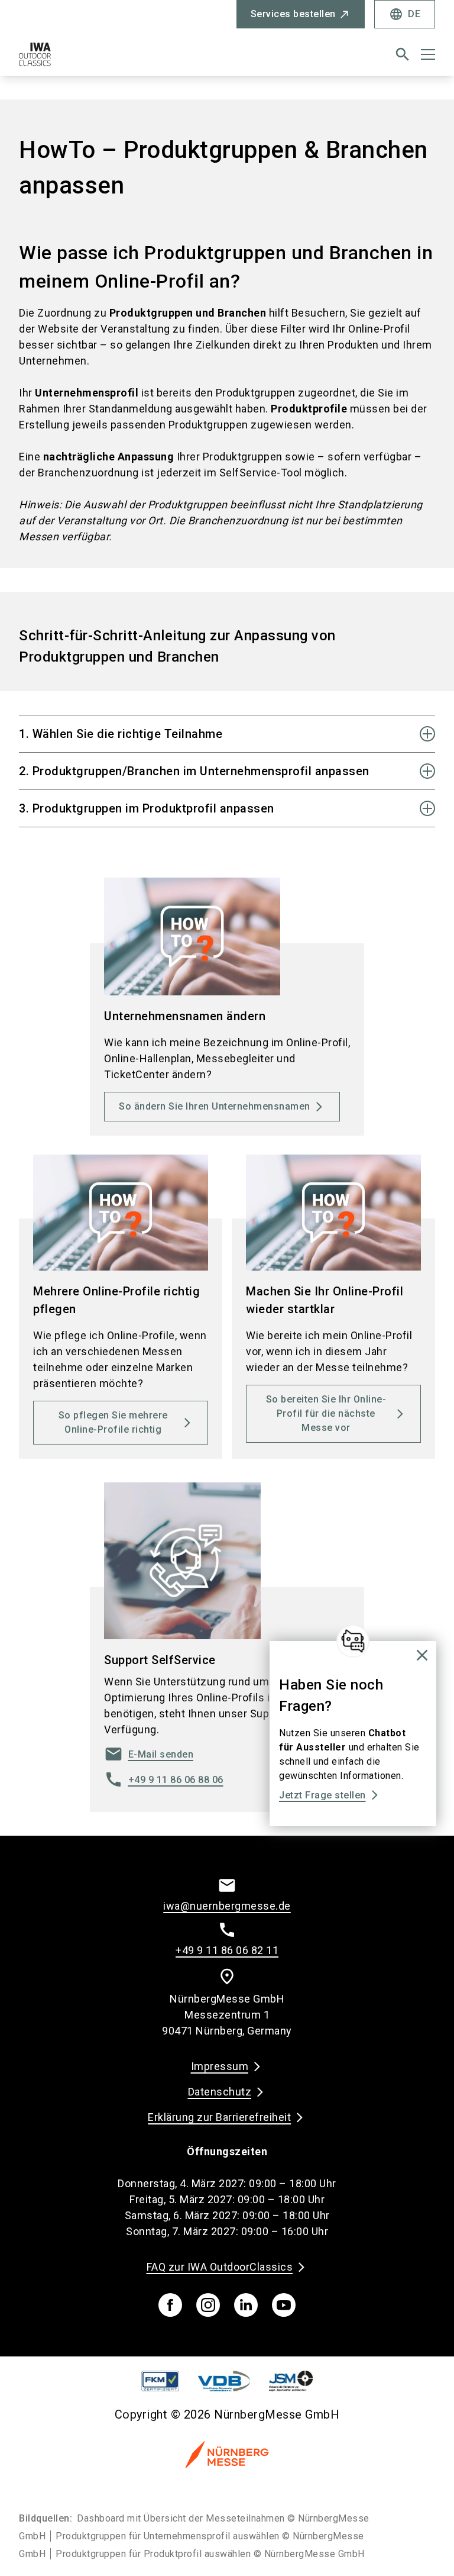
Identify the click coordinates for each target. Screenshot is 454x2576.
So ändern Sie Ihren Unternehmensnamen (215, 1106)
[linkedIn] (246, 2305)
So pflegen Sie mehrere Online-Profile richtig (113, 1422)
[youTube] (284, 2305)
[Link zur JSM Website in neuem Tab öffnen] (291, 2381)
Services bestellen (293, 14)
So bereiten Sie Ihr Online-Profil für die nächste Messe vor (326, 1413)
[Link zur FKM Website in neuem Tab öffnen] (160, 2381)
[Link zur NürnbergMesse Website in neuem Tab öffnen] (227, 2454)
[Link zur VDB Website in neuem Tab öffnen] (224, 2381)
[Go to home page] (118, 59)
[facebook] (170, 2305)
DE (405, 14)
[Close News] (353, 1641)
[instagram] (208, 2305)
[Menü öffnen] (428, 54)
